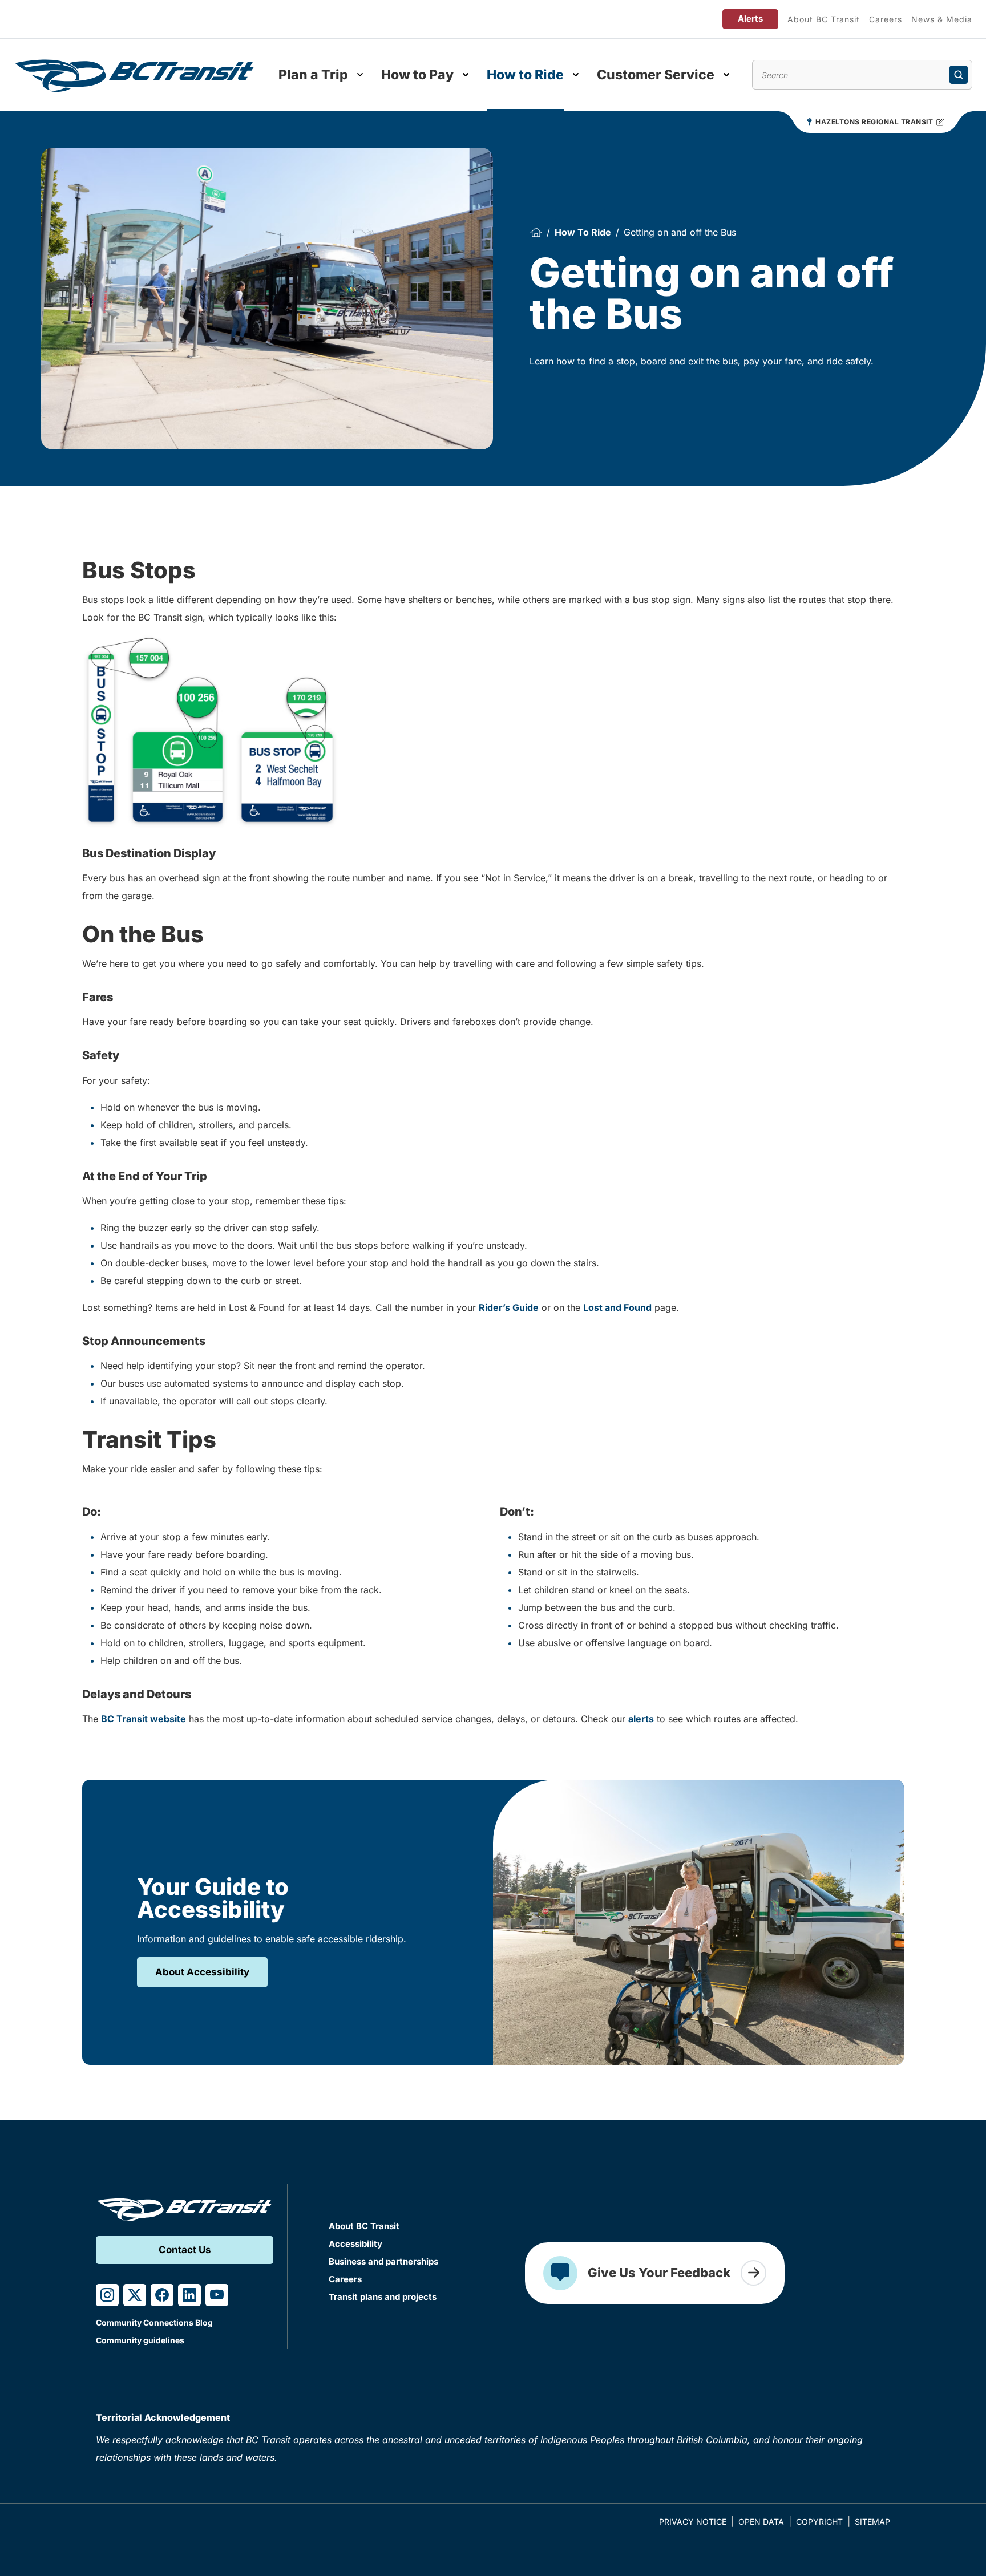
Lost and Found (617, 1307)
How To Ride (583, 232)
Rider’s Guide (509, 1307)
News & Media (942, 19)
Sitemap (872, 2522)
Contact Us (185, 2250)
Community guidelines (140, 2340)
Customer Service (656, 75)
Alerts (750, 19)
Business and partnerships (383, 2261)
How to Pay (417, 75)
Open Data (761, 2522)
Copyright (819, 2522)
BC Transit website (144, 1719)
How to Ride (525, 75)
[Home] (536, 232)
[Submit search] (959, 75)
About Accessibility (202, 1972)
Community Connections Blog (154, 2322)
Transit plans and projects (383, 2297)
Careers (886, 19)
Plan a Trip (313, 75)
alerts (641, 1719)
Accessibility (355, 2244)
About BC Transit (824, 19)
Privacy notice (693, 2522)
